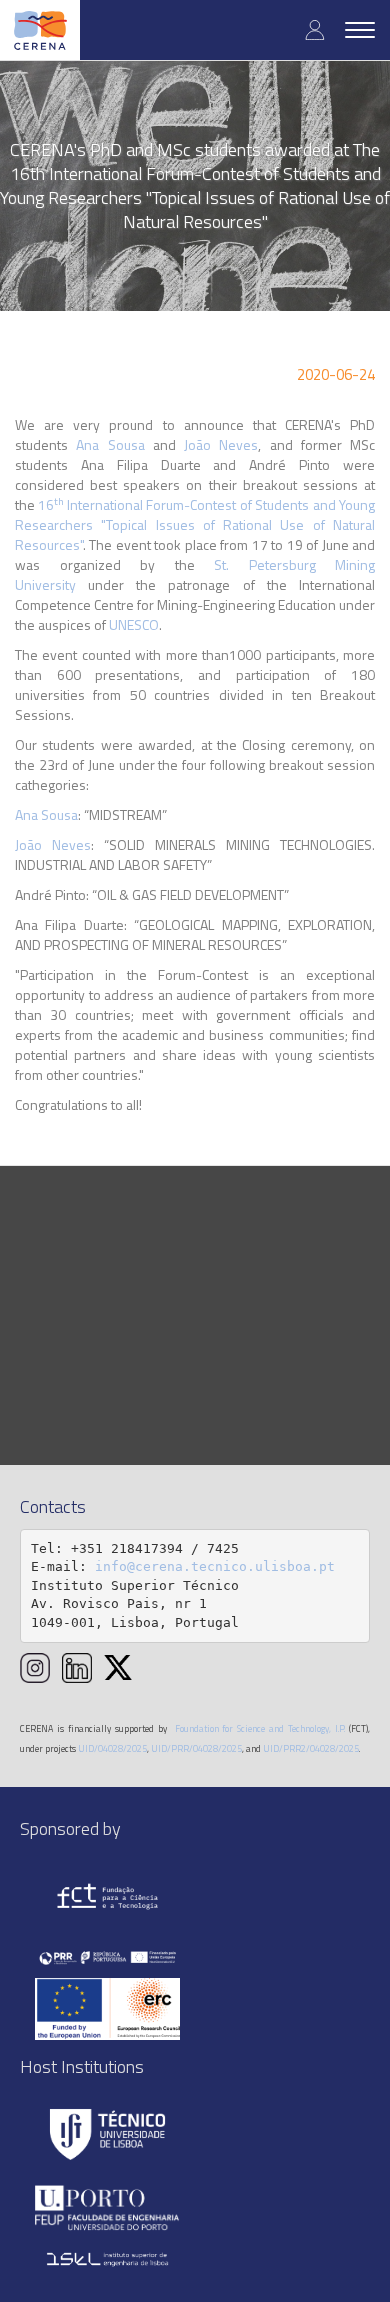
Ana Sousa (110, 444)
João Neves (221, 444)
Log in (315, 29)
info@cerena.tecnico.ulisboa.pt (215, 1566)
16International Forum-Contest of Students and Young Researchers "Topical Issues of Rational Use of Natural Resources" (195, 524)
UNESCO (134, 624)
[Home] (40, 30)
